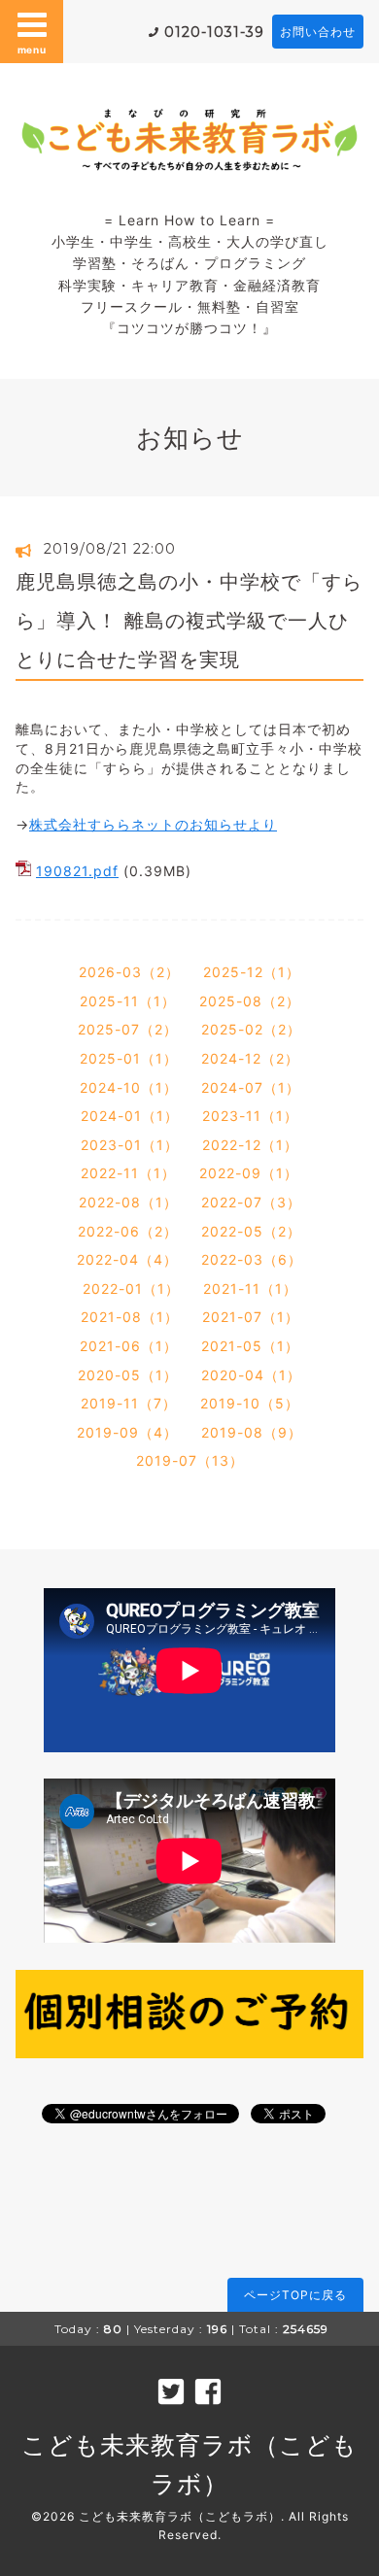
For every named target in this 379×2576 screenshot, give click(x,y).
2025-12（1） (252, 972)
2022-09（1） (249, 1173)
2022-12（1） (250, 1145)
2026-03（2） (129, 972)
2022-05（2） (251, 1231)
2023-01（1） (130, 1145)
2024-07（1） (251, 1087)
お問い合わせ (318, 32)
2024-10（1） (129, 1087)
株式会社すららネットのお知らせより (153, 824)
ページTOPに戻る (295, 2295)
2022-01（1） (131, 1288)
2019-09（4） (127, 1432)
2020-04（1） (251, 1375)
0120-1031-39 (214, 32)
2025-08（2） (250, 1001)
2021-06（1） (129, 1346)
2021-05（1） (250, 1346)
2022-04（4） (127, 1259)
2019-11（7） (129, 1403)
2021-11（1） (250, 1288)
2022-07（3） (251, 1202)
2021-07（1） (251, 1317)
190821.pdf (77, 871)
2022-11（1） (128, 1173)
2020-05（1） (128, 1375)
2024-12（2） (250, 1058)
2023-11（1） (250, 1116)
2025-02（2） (251, 1029)
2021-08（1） (130, 1317)
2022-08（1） (128, 1202)
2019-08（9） (252, 1432)
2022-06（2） (128, 1231)
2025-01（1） (129, 1058)
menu (32, 50)
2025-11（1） (128, 1001)
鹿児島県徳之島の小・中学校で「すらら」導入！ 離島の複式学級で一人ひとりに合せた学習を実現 (189, 621)
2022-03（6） (252, 1259)
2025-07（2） (128, 1029)
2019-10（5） (250, 1403)
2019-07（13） (190, 1460)
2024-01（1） (130, 1116)
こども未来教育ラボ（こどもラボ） (180, 2516)
